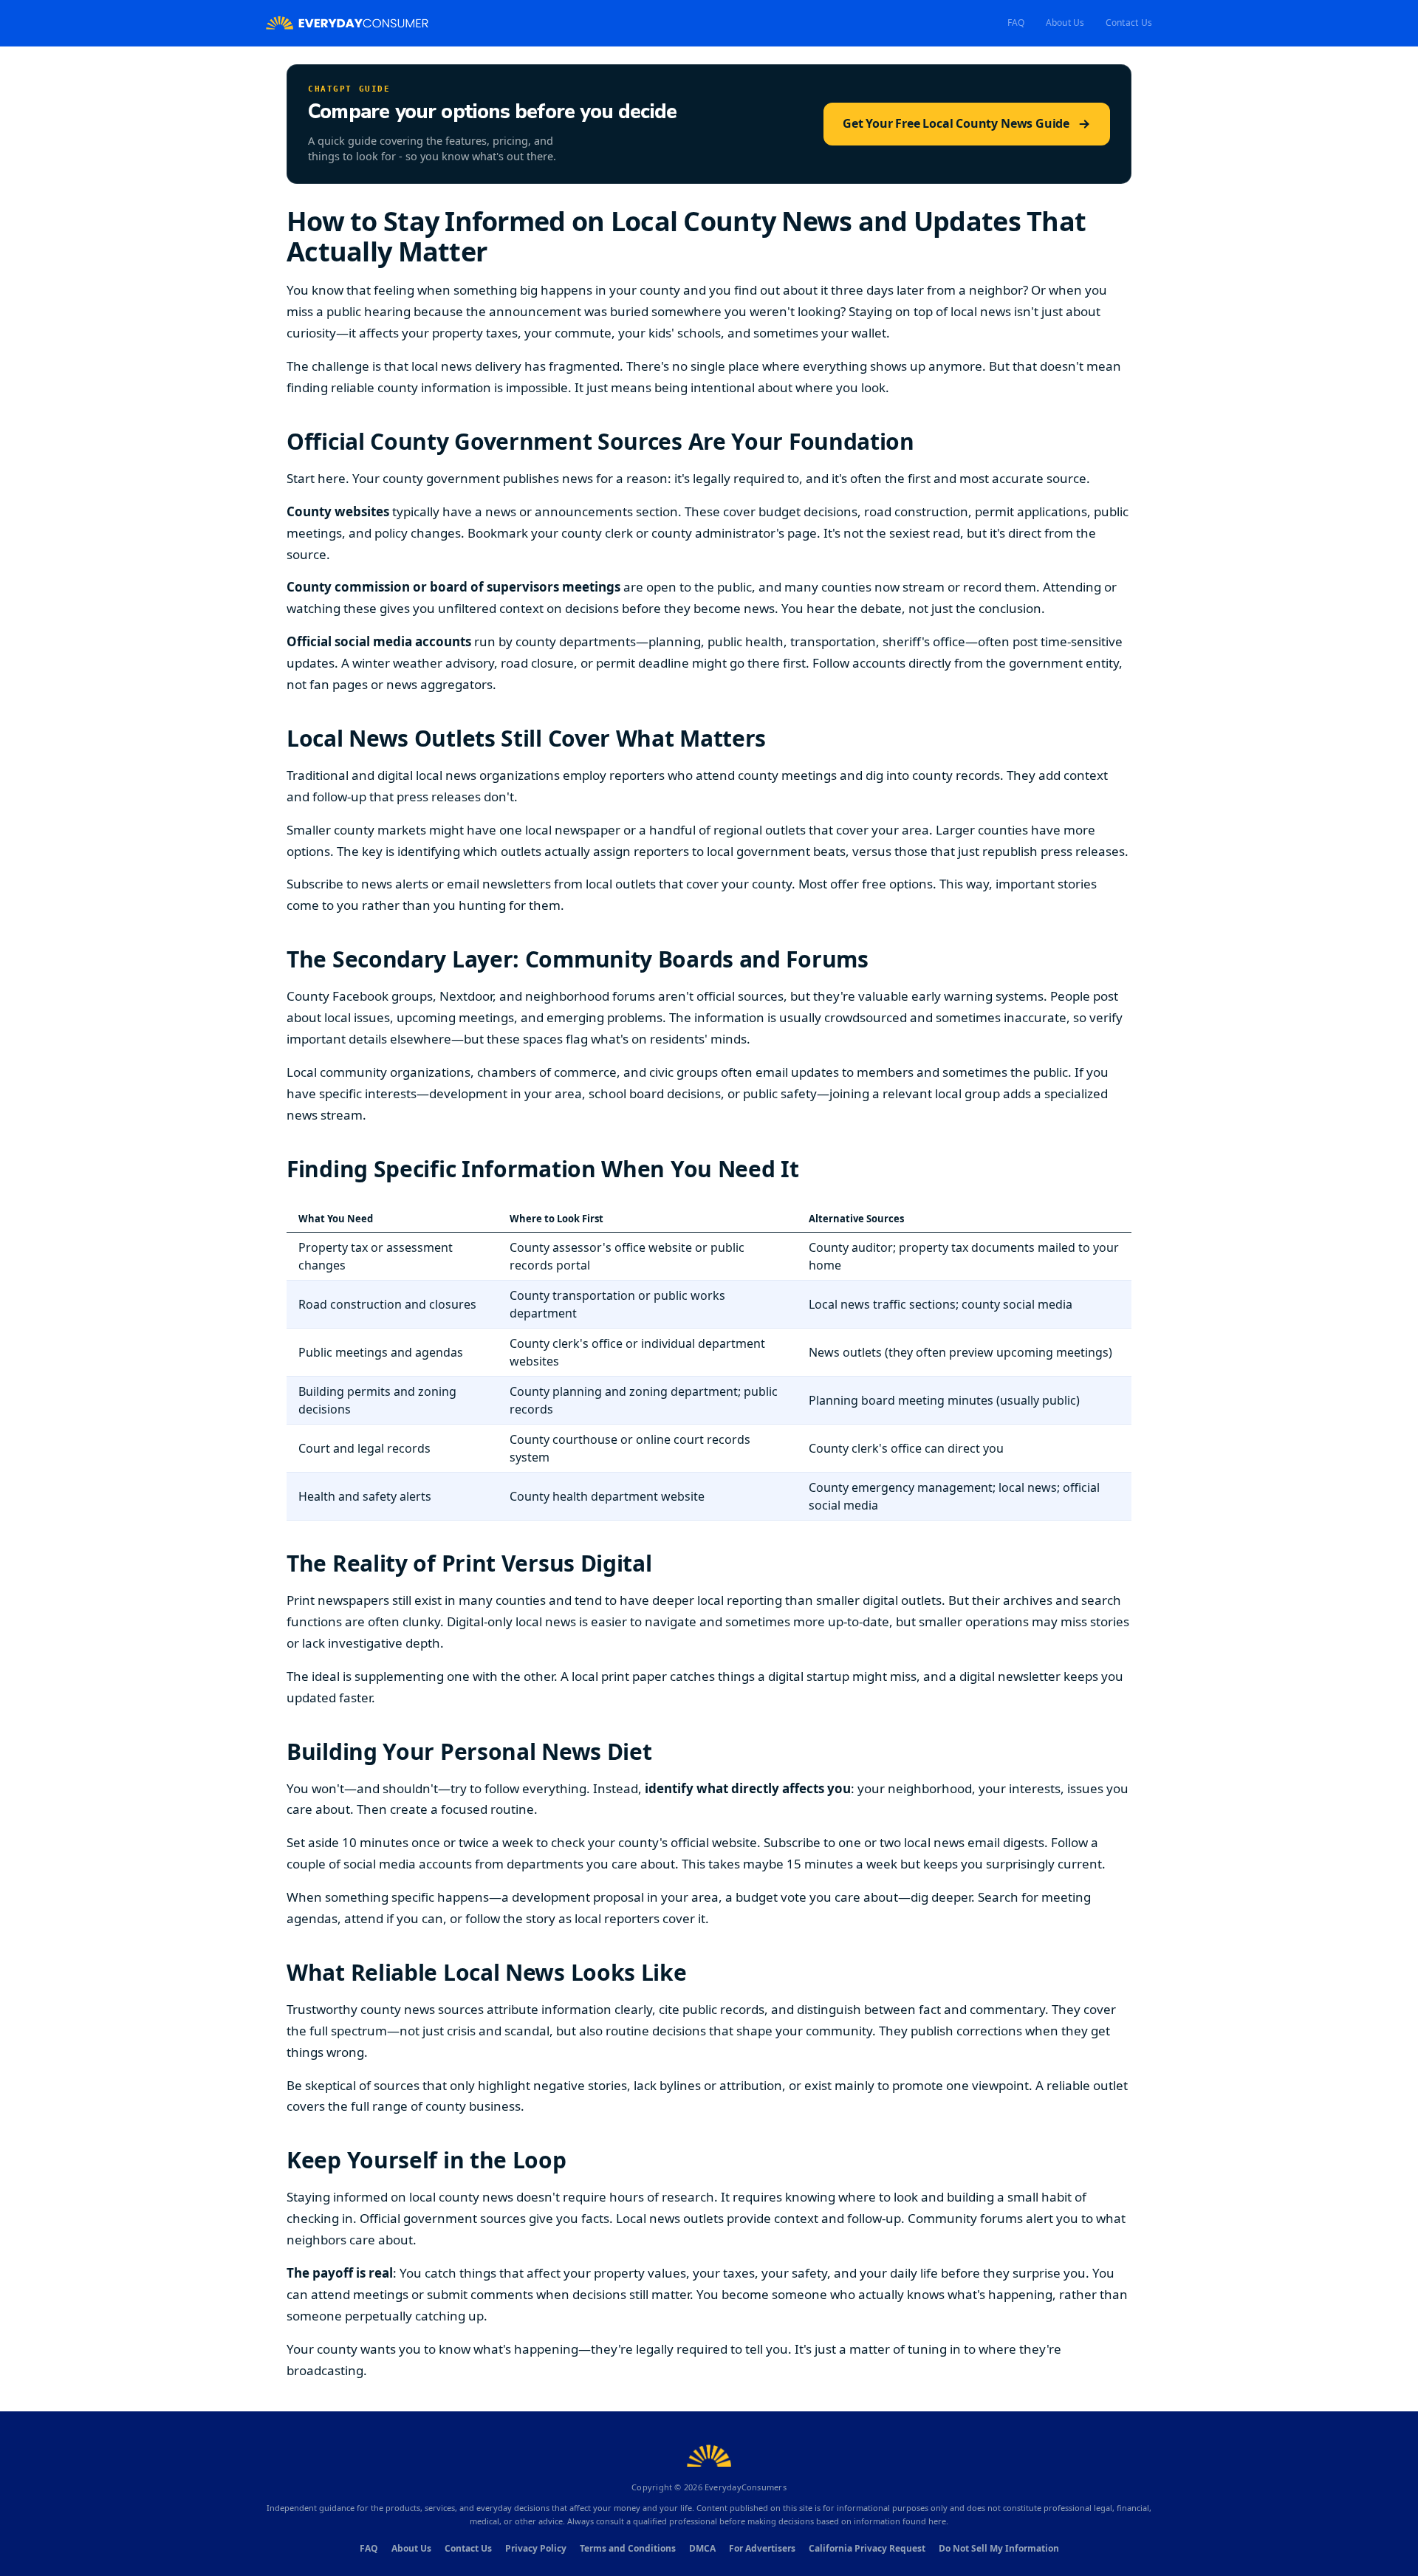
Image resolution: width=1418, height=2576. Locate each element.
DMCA (702, 2548)
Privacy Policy (536, 2548)
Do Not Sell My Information (999, 2548)
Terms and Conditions (628, 2548)
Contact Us (1129, 23)
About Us (1065, 23)
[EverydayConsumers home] (347, 23)
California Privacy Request (867, 2548)
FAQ (1016, 23)
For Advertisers (762, 2548)
